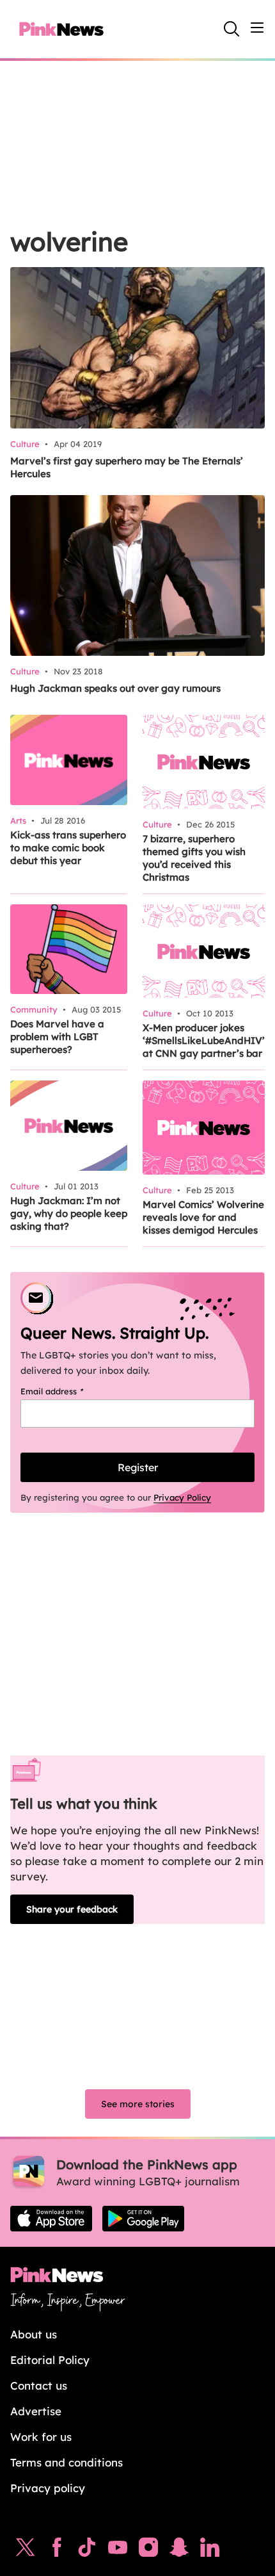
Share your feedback (72, 1909)
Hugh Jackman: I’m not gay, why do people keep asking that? (69, 1213)
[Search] (232, 29)
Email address (68, 1391)
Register (138, 1467)
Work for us (41, 2437)
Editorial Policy (50, 2360)
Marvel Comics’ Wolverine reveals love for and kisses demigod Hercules (203, 1217)
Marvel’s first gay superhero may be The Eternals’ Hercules (127, 467)
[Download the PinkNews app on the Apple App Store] (51, 2219)
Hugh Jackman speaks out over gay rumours (115, 688)
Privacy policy (48, 2488)
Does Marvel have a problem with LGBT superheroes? (57, 1037)
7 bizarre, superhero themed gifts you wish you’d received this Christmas (194, 858)
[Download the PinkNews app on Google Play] (143, 2219)
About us (34, 2334)
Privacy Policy (182, 1497)
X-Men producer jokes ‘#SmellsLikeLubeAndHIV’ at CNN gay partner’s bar (204, 1040)
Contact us (39, 2385)
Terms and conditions (67, 2462)
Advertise (36, 2411)
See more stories (138, 2104)
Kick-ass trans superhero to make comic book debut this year (68, 848)
